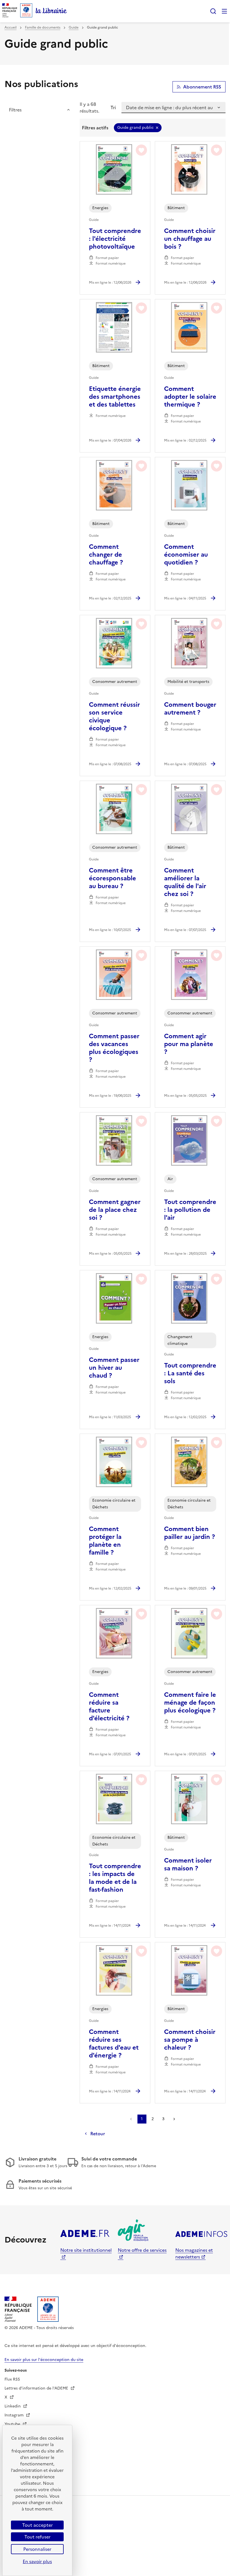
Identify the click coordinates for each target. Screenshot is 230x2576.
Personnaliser (37, 2549)
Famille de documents (43, 27)
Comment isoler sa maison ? (188, 1865)
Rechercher (213, 11)
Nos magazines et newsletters (194, 2253)
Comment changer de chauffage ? (106, 555)
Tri (113, 108)
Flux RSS (12, 2379)
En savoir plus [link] (37, 2561)
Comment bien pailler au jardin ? (189, 1533)
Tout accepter (37, 2525)
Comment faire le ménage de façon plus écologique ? (190, 1703)
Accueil (11, 27)
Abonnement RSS (202, 87)
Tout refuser (37, 2537)
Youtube (13, 2424)
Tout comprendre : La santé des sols (190, 1373)
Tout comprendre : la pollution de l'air (190, 1210)
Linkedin (13, 2406)
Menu (224, 11)
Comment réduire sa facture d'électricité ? (109, 1707)
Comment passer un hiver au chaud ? (114, 1368)
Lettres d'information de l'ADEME (37, 2388)
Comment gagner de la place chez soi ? (115, 1210)
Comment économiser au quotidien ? (186, 555)
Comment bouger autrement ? (190, 709)
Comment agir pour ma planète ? (189, 1044)
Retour (98, 2134)
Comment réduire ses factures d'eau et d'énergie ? (114, 2044)
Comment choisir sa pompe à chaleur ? (190, 2040)
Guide (74, 27)
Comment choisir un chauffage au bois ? (190, 239)
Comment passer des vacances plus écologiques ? (114, 1048)
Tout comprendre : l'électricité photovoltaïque (115, 239)
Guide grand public (135, 128)
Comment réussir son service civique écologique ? (114, 717)
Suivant (174, 2119)
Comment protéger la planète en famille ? (105, 1541)
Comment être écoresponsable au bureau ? (112, 878)
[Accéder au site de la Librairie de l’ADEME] (51, 11)
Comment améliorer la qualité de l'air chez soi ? (185, 882)
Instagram (15, 2415)
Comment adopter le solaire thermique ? (190, 397)
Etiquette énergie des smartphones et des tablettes (115, 397)
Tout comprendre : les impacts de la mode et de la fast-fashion (115, 1878)
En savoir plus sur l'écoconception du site (44, 2360)
